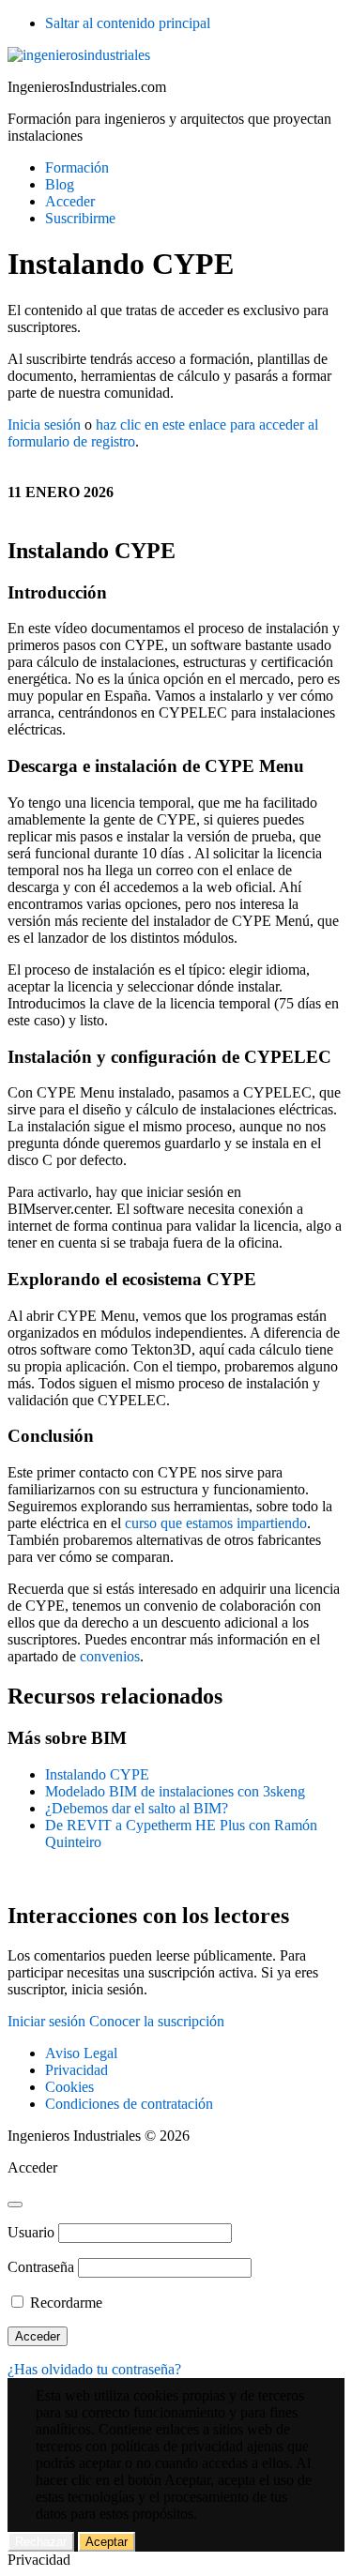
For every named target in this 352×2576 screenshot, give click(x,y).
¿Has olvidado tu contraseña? (94, 2369)
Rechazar (41, 2542)
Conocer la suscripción (157, 2021)
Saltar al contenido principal (128, 23)
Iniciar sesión (46, 2021)
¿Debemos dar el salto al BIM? (137, 1808)
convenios (110, 1656)
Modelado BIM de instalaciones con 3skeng (175, 1791)
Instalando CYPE (97, 1774)
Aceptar (107, 2542)
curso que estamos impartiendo (216, 1523)
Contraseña (41, 2267)
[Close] (15, 2205)
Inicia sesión (44, 424)
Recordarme (64, 2303)
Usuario (31, 2232)
